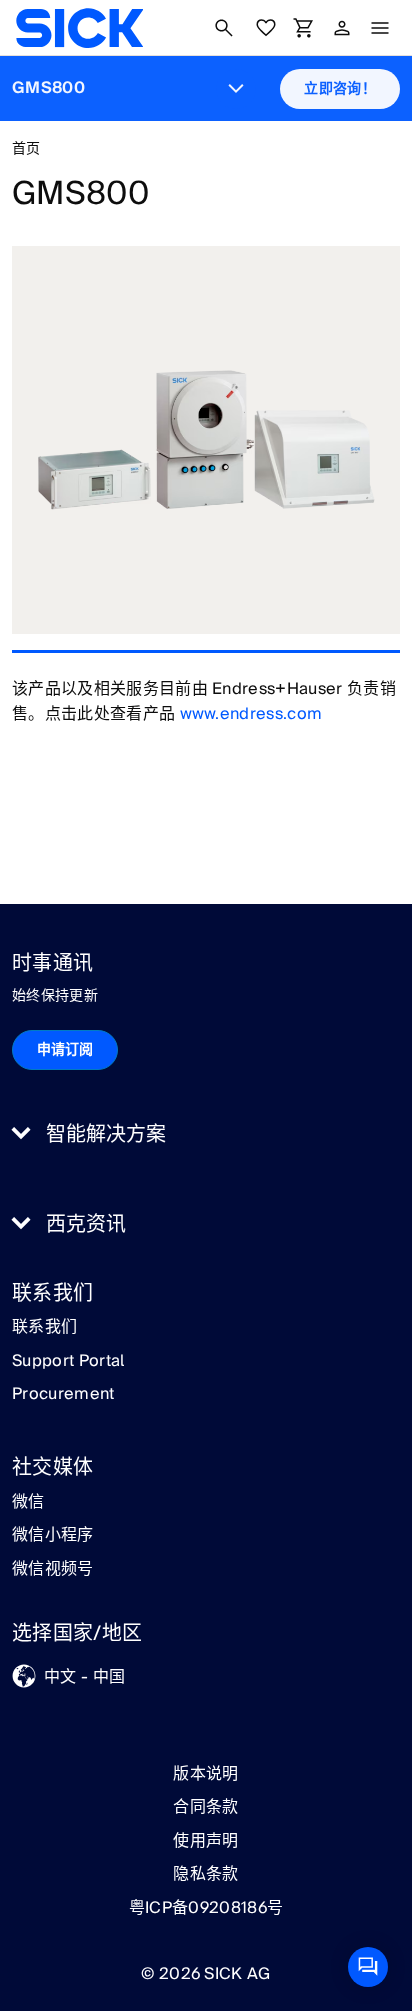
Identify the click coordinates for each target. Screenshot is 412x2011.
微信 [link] (28, 1503)
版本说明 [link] (205, 1774)
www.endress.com (251, 714)
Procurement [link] (63, 1395)
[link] (79, 28)
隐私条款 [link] (205, 1874)
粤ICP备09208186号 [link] (206, 1908)
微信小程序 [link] (53, 1536)
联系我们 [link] (44, 1328)
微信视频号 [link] (53, 1570)
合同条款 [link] (205, 1807)
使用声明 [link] (205, 1841)
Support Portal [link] (68, 1362)
